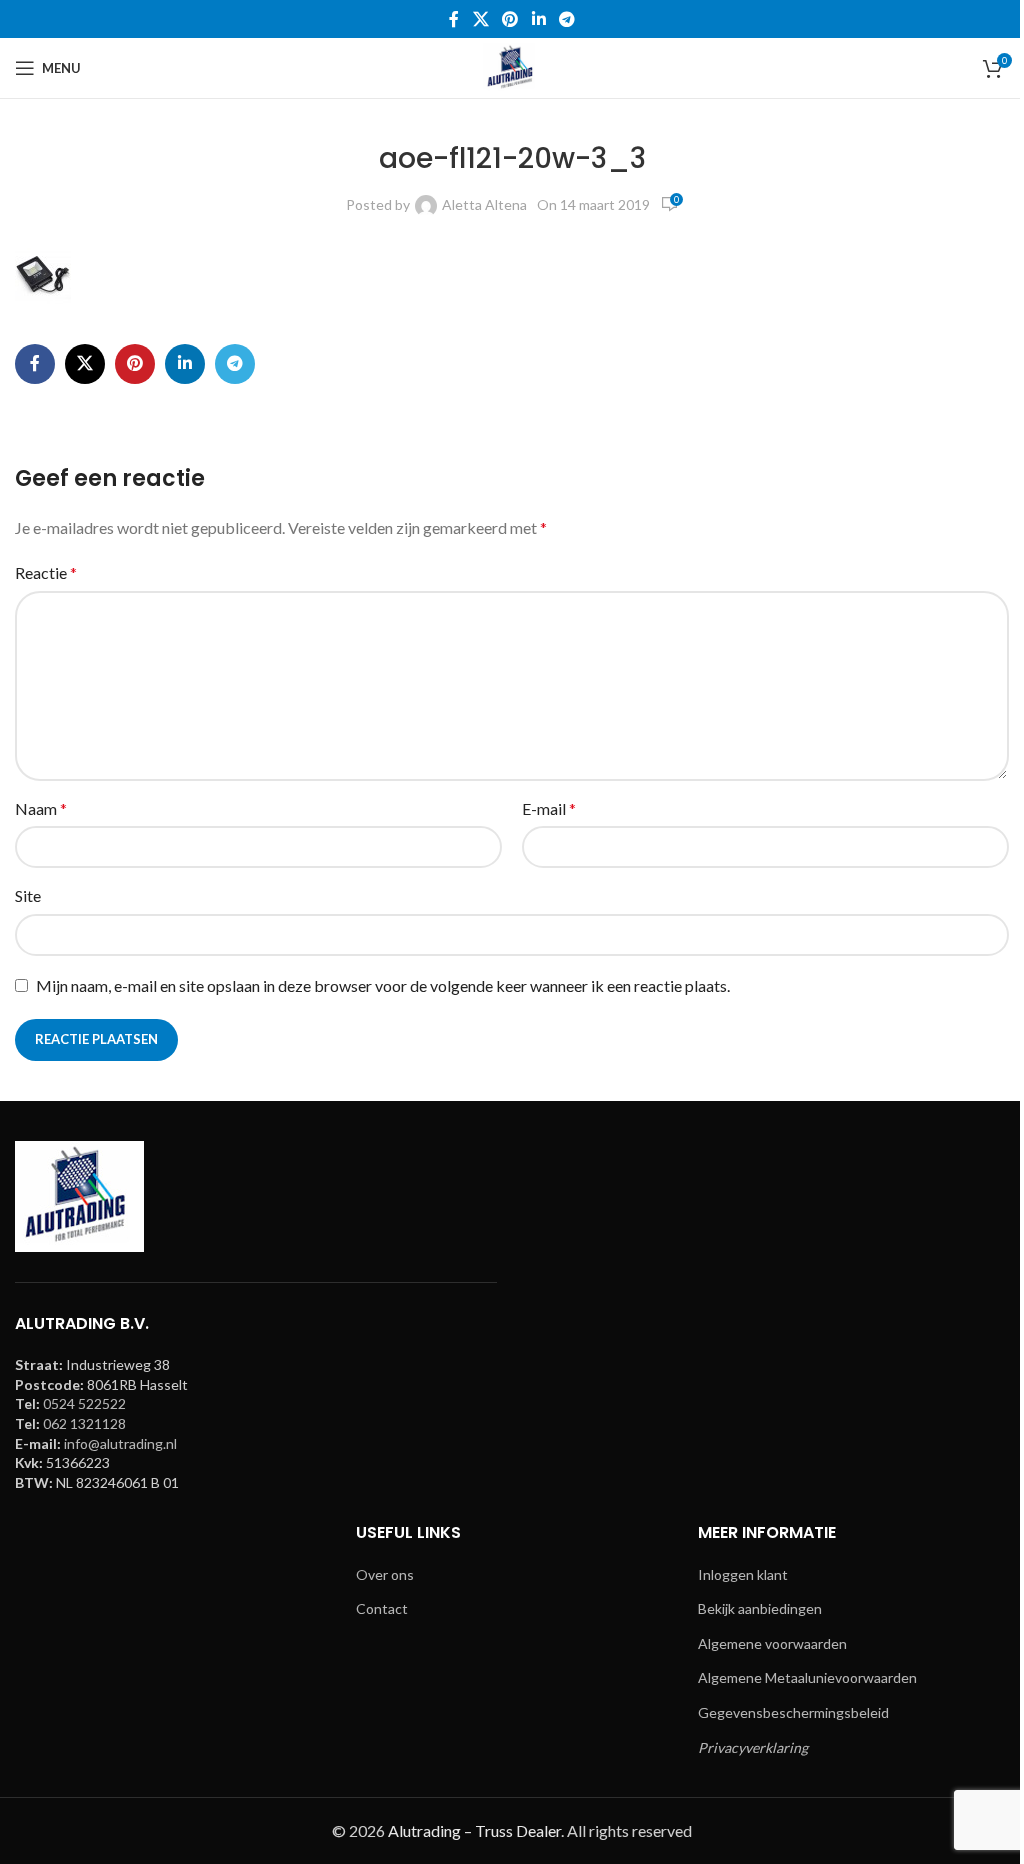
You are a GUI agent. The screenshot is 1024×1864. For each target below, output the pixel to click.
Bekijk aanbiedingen (760, 1608)
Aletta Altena (484, 204)
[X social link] (480, 19)
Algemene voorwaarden (772, 1643)
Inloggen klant (743, 1574)
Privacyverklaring (753, 1747)
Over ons (385, 1574)
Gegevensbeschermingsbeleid (793, 1712)
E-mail (549, 808)
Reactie (46, 572)
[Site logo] (512, 66)
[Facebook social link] (454, 19)
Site (28, 895)
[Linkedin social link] (538, 19)
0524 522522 (84, 1403)
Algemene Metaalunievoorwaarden (807, 1677)
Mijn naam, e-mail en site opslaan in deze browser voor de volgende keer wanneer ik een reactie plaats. (383, 985)
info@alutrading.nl (120, 1443)
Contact (382, 1608)
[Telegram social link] (566, 19)
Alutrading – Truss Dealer (474, 1830)
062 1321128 (84, 1423)
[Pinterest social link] (510, 19)
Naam (41, 808)
